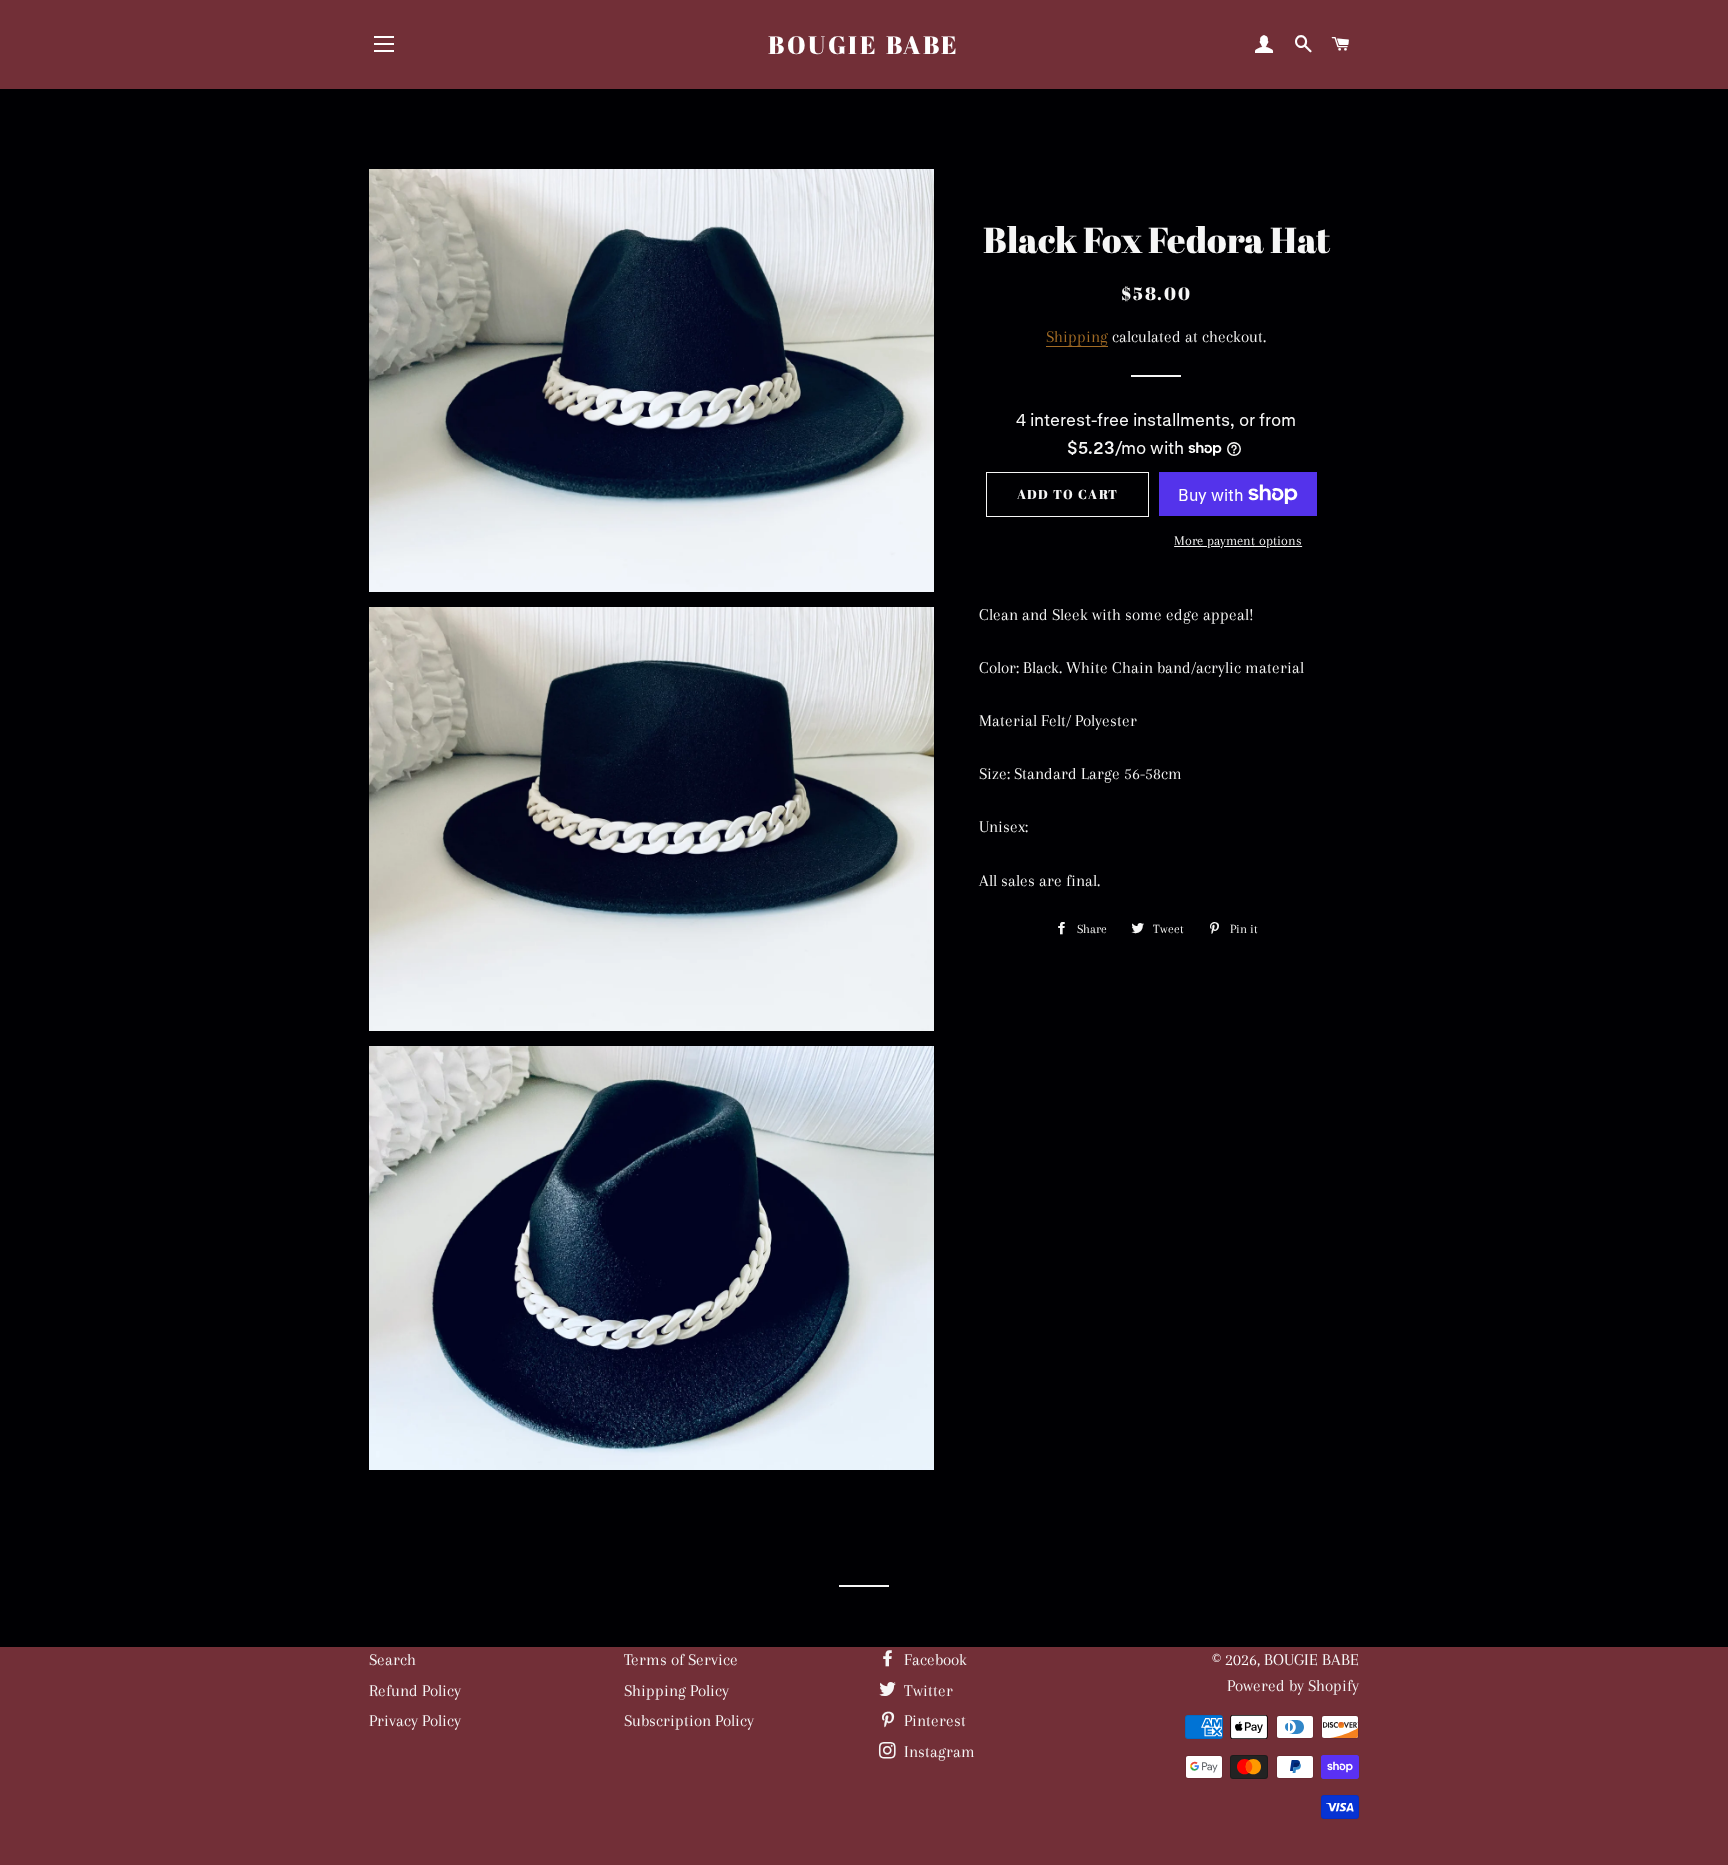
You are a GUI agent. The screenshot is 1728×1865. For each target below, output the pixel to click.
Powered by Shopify (1293, 1685)
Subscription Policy (689, 1720)
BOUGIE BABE (864, 44)
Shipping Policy (676, 1690)
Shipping (1077, 336)
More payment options (1238, 540)
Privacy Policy (415, 1720)
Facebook (933, 1659)
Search (392, 1659)
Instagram (937, 1751)
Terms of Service (681, 1659)
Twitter (926, 1690)
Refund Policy (415, 1690)
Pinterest (933, 1720)
